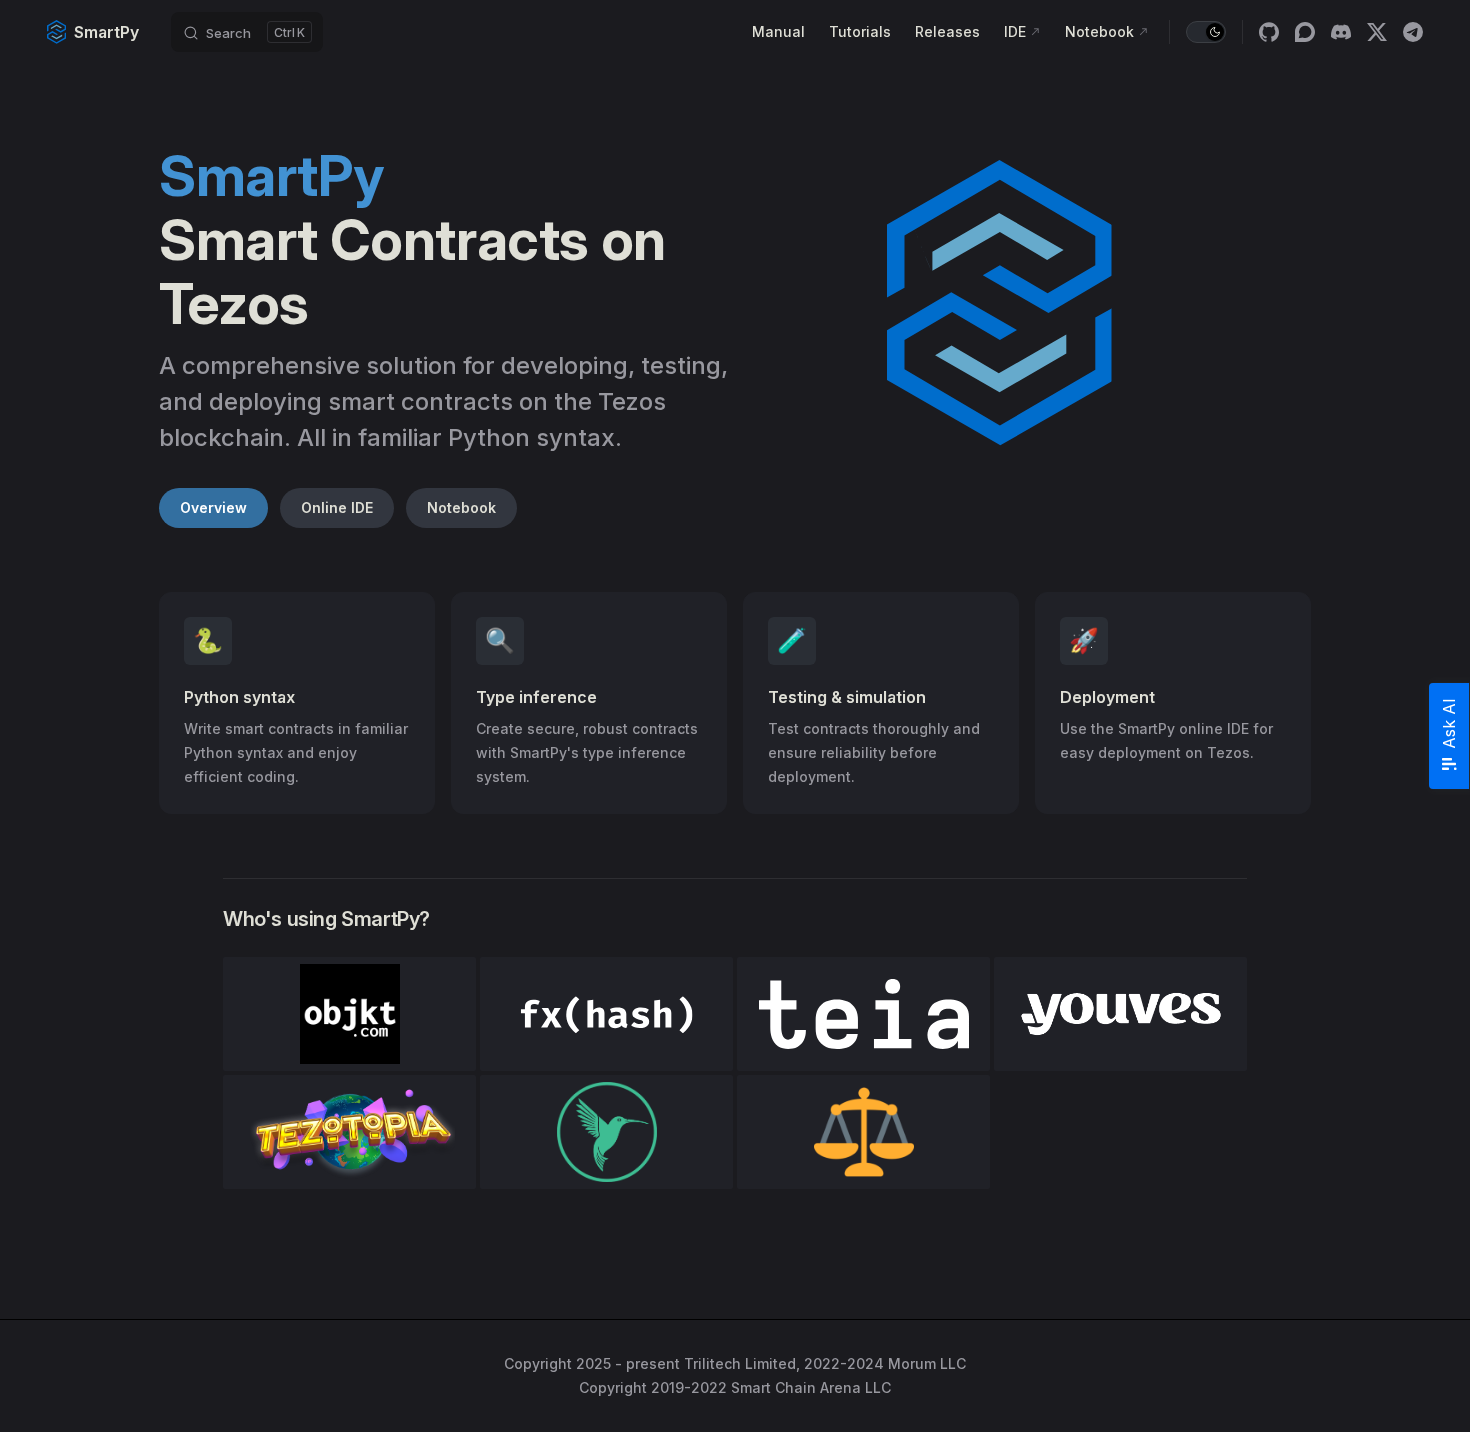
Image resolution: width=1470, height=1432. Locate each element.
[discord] (1341, 32)
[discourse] (1305, 32)
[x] (1377, 32)
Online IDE (337, 507)
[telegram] (1413, 32)
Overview (213, 507)
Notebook (461, 507)
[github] (1269, 32)
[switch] (1206, 32)
